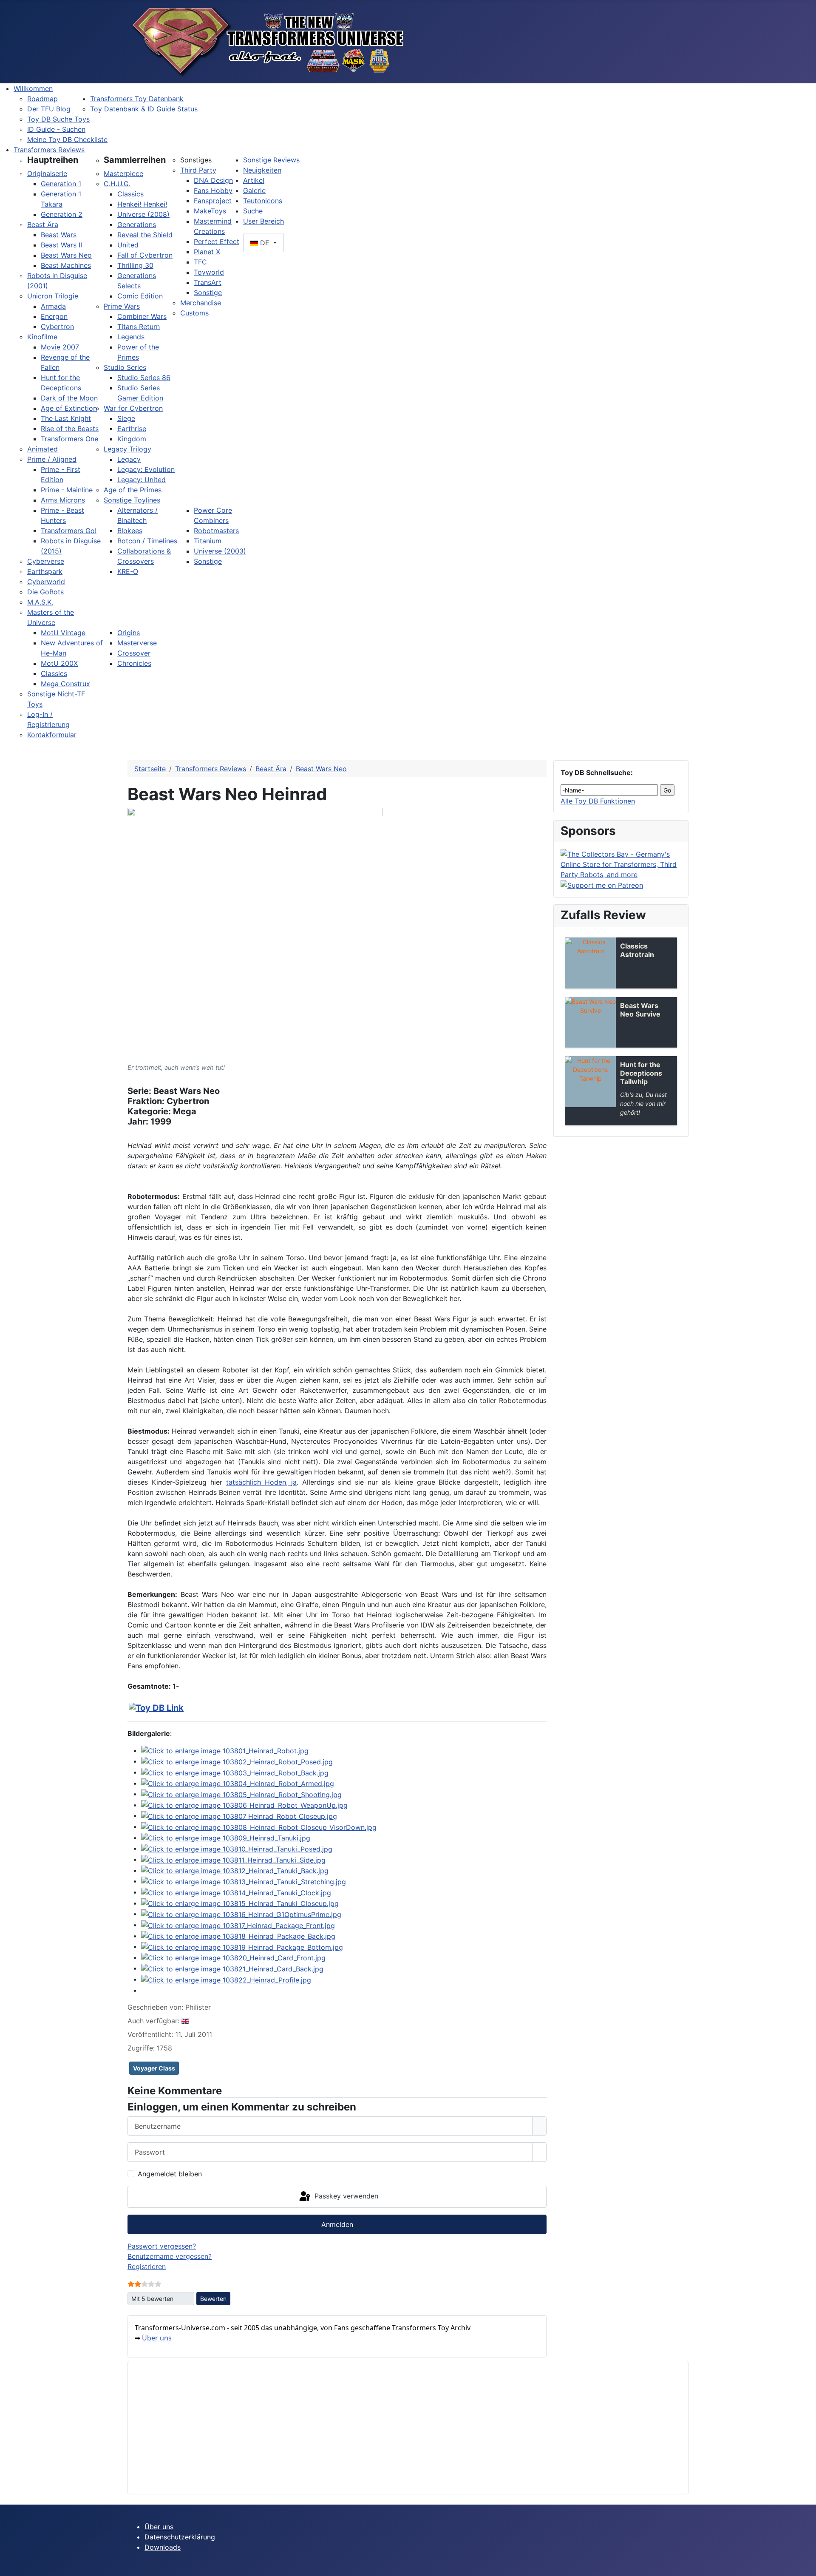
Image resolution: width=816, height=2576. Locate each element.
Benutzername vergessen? (170, 2256)
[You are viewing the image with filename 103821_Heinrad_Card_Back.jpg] (232, 1968)
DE (265, 243)
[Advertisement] (390, 2428)
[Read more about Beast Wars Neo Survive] (590, 1022)
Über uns (157, 2338)
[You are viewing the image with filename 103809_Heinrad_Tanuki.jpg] (226, 1838)
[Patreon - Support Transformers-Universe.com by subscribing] (602, 885)
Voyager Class (154, 2068)
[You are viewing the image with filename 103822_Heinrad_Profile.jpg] (226, 1979)
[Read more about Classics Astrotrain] (590, 963)
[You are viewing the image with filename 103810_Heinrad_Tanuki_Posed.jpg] (237, 1848)
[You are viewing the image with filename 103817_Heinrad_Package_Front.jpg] (238, 1925)
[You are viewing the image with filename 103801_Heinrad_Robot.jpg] (225, 1750)
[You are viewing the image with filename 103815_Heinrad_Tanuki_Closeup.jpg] (240, 1903)
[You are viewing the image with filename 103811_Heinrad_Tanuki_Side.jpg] (233, 1859)
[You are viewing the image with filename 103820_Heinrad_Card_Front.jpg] (233, 1957)
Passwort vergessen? (162, 2246)
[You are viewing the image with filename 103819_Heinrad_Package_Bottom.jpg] (242, 1946)
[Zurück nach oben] (805, 2565)
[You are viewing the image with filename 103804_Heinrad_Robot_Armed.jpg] (238, 1783)
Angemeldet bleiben (170, 2174)
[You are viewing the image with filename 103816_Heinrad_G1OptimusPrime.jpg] (241, 1914)
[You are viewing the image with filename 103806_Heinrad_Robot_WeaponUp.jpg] (244, 1805)
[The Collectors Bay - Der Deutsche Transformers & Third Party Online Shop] (621, 863)
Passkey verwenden (345, 2196)
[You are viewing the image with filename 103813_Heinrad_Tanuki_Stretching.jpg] (244, 1881)
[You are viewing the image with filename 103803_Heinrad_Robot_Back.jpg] (235, 1772)
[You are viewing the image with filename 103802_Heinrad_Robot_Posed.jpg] (237, 1761)
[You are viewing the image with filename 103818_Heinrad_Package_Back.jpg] (238, 1936)
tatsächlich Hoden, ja (262, 1482)
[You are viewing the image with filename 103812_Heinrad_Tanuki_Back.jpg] (235, 1870)
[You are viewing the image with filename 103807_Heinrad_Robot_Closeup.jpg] (239, 1815)
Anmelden (337, 2224)
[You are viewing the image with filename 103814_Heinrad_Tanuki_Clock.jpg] (236, 1892)
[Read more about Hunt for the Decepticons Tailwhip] (590, 1082)
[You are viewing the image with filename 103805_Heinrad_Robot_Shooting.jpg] (241, 1794)
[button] (53, 160)
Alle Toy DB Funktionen (598, 801)
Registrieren (147, 2266)
